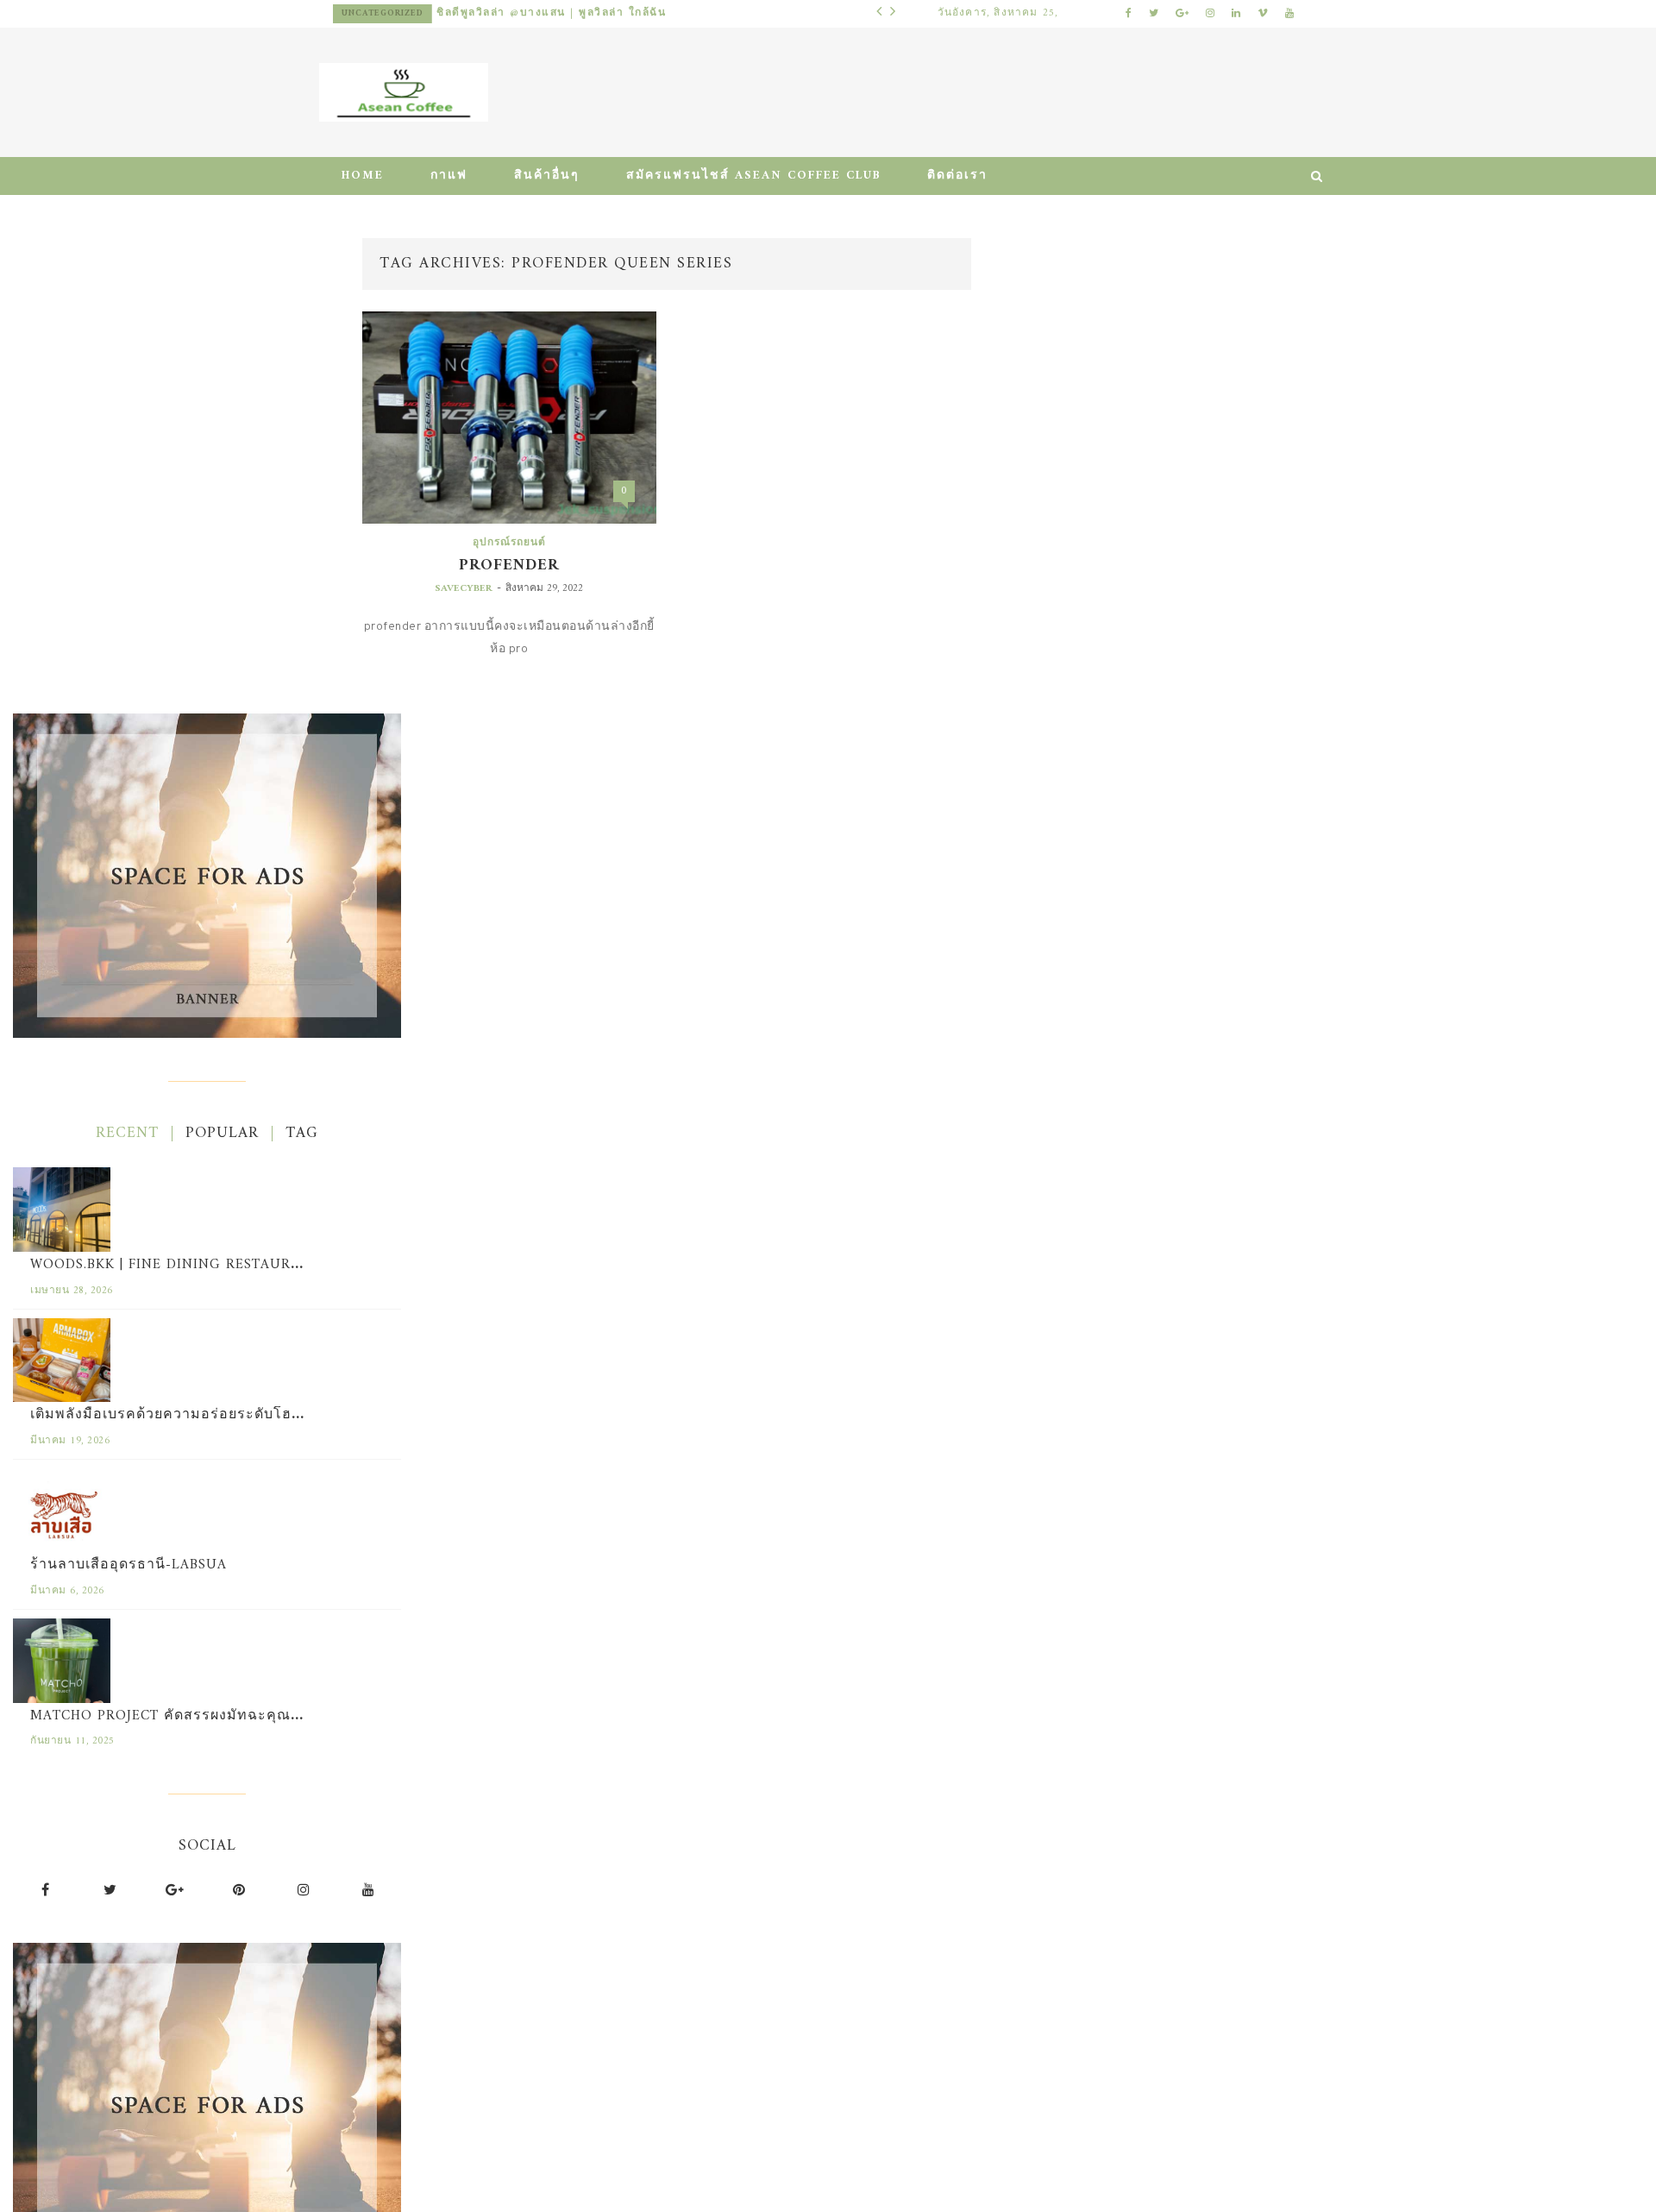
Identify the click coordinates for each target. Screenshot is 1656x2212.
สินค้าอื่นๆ (547, 176)
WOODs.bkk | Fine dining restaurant (175, 1265)
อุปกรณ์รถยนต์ (509, 543)
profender (509, 566)
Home (363, 176)
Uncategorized (514, 13)
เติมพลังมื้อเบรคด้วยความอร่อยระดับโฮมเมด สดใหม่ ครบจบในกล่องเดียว (274, 1415)
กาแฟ (449, 176)
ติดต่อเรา (957, 176)
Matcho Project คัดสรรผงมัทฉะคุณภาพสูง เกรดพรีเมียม (229, 1716)
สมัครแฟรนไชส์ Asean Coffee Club (753, 176)
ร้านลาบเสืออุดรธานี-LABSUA (129, 1565)
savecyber (464, 589)
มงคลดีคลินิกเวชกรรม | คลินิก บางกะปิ (674, 13)
